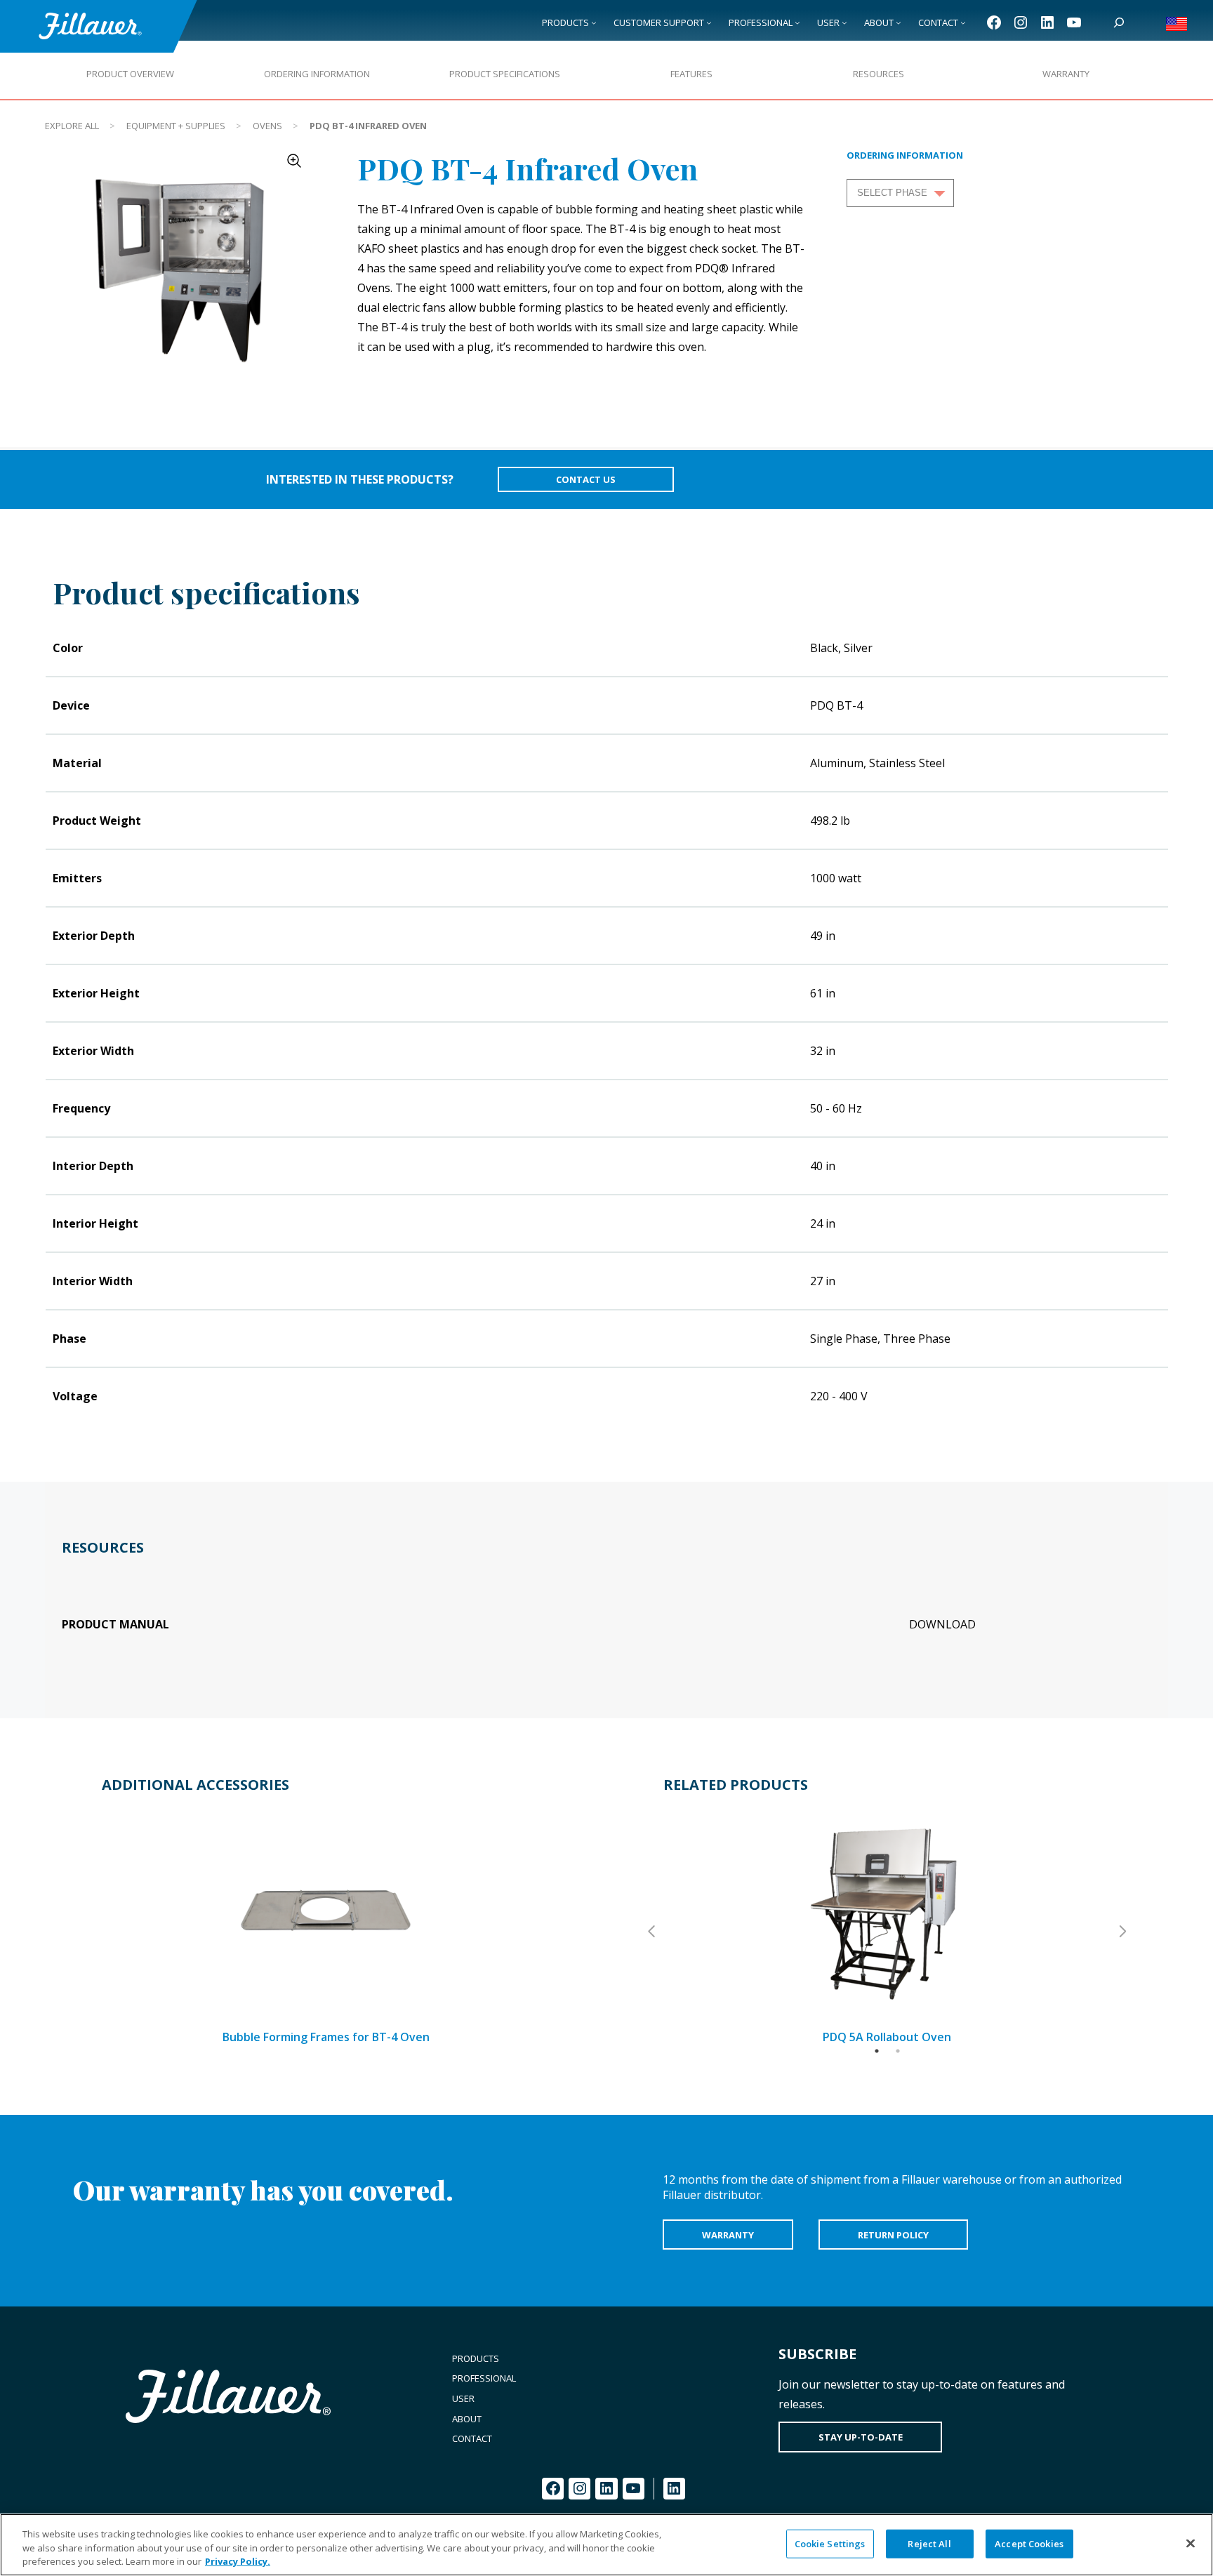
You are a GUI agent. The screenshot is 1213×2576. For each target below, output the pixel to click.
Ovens (267, 126)
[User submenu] (844, 22)
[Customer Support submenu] (709, 22)
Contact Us (586, 479)
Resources (879, 74)
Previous (653, 1932)
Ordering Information (317, 74)
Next (1122, 1932)
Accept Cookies (1029, 2543)
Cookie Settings (830, 2543)
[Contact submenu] (963, 22)
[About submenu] (899, 22)
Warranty (1066, 74)
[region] (606, 2545)
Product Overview (130, 74)
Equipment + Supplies (176, 126)
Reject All (929, 2543)
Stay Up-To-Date (861, 2437)
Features (691, 74)
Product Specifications (505, 74)
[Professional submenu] (797, 22)
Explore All (72, 126)
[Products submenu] (594, 22)
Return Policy (893, 2235)
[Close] (1191, 2543)
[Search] (1119, 22)
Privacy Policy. (238, 2561)
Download (942, 1624)
